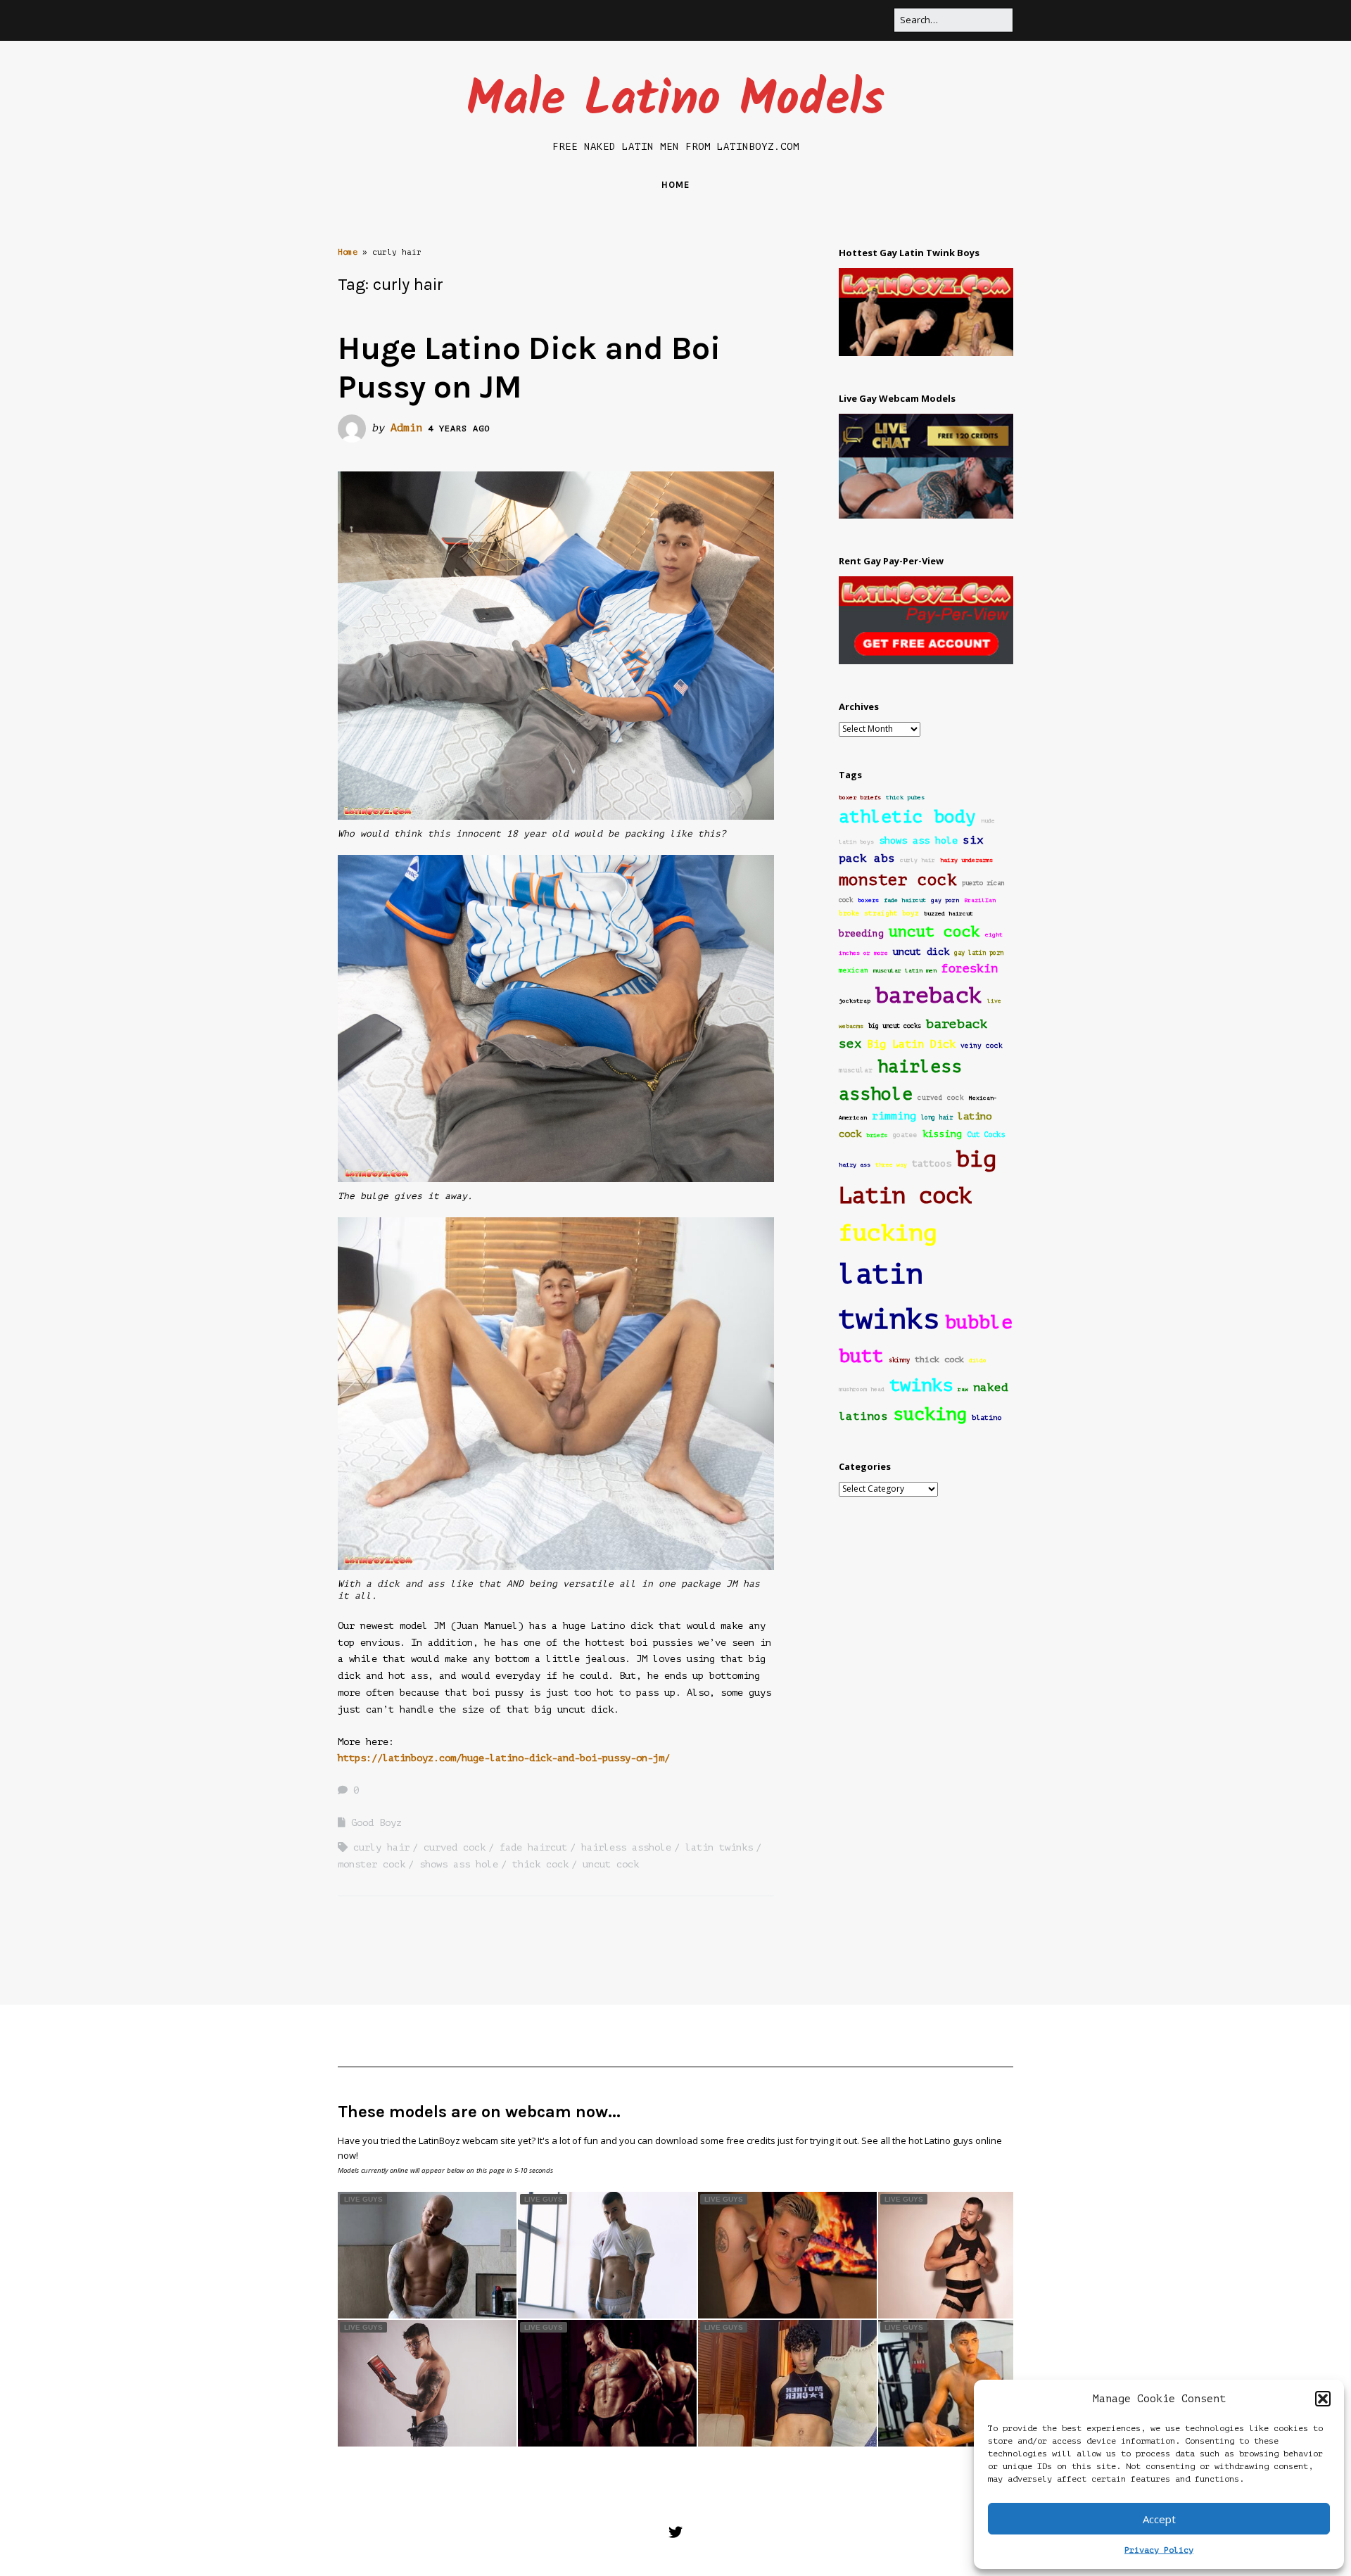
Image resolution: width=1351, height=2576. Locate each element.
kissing (942, 1134)
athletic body (907, 817)
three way (891, 1165)
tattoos (932, 1163)
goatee (905, 1135)
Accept (1159, 2519)
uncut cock (611, 1864)
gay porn (945, 900)
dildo (978, 1360)
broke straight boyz (879, 913)
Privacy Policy (1159, 2550)
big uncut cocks (895, 1026)
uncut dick (921, 952)
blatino (987, 1417)
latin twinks (719, 1847)
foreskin (970, 969)
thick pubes (905, 798)
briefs (877, 1135)
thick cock (540, 1864)
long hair (937, 1117)
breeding (861, 934)
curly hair (381, 1847)
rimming (894, 1116)
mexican (854, 970)
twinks (921, 1385)
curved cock (455, 1847)
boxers (868, 900)
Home (675, 185)
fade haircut (533, 1847)
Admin (406, 428)
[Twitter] (675, 2533)
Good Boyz (376, 1823)
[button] (1323, 2399)
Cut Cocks (986, 1135)
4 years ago (459, 429)
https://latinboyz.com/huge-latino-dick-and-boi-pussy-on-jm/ (504, 1758)
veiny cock (982, 1046)
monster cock (372, 1864)
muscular (856, 1070)
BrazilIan (980, 900)
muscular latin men (905, 971)
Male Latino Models (675, 101)
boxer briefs (860, 798)
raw (963, 1389)
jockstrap (855, 1001)
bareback (929, 995)
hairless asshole (626, 1847)
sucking (930, 1414)
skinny (899, 1360)
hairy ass (855, 1165)
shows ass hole (459, 1864)
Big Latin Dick (911, 1045)
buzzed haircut (949, 914)
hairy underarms (966, 860)
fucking (888, 1233)
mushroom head (862, 1389)
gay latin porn (979, 953)
